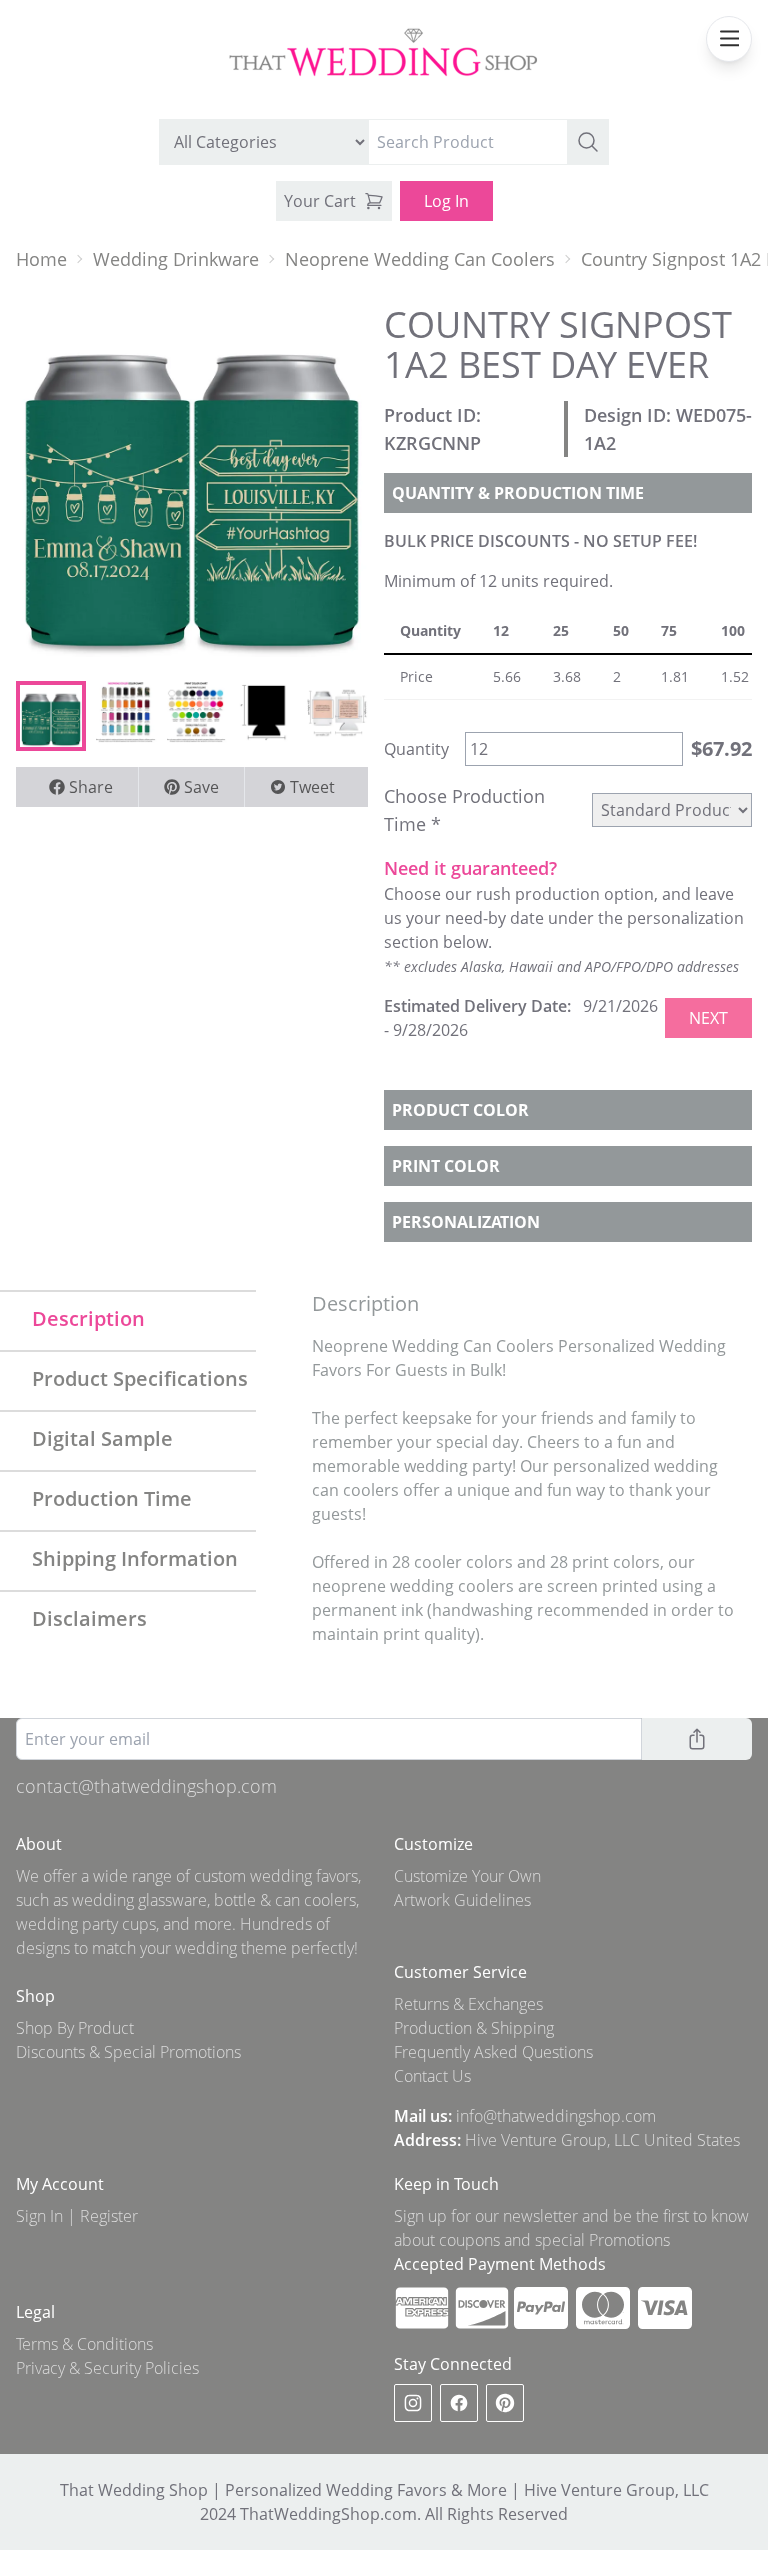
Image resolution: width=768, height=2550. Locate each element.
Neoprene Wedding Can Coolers (420, 259)
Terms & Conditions (84, 2344)
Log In (446, 201)
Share (91, 787)
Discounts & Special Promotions (128, 2052)
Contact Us (432, 2076)
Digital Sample (102, 1438)
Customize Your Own (467, 1876)
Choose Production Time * (464, 810)
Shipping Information (135, 1558)
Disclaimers (89, 1618)
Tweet (312, 787)
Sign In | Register (77, 2216)
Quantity (416, 749)
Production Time (112, 1498)
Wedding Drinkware (176, 259)
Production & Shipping (474, 2028)
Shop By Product (75, 2028)
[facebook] (459, 2403)
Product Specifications (140, 1378)
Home (41, 259)
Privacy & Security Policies (107, 2368)
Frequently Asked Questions (493, 2052)
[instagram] (413, 2403)
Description (88, 1318)
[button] (588, 142)
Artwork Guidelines (462, 1900)
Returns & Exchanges (468, 2004)
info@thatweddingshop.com (556, 2116)
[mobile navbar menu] (729, 39)
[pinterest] (505, 2403)
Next (708, 1018)
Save (201, 787)
